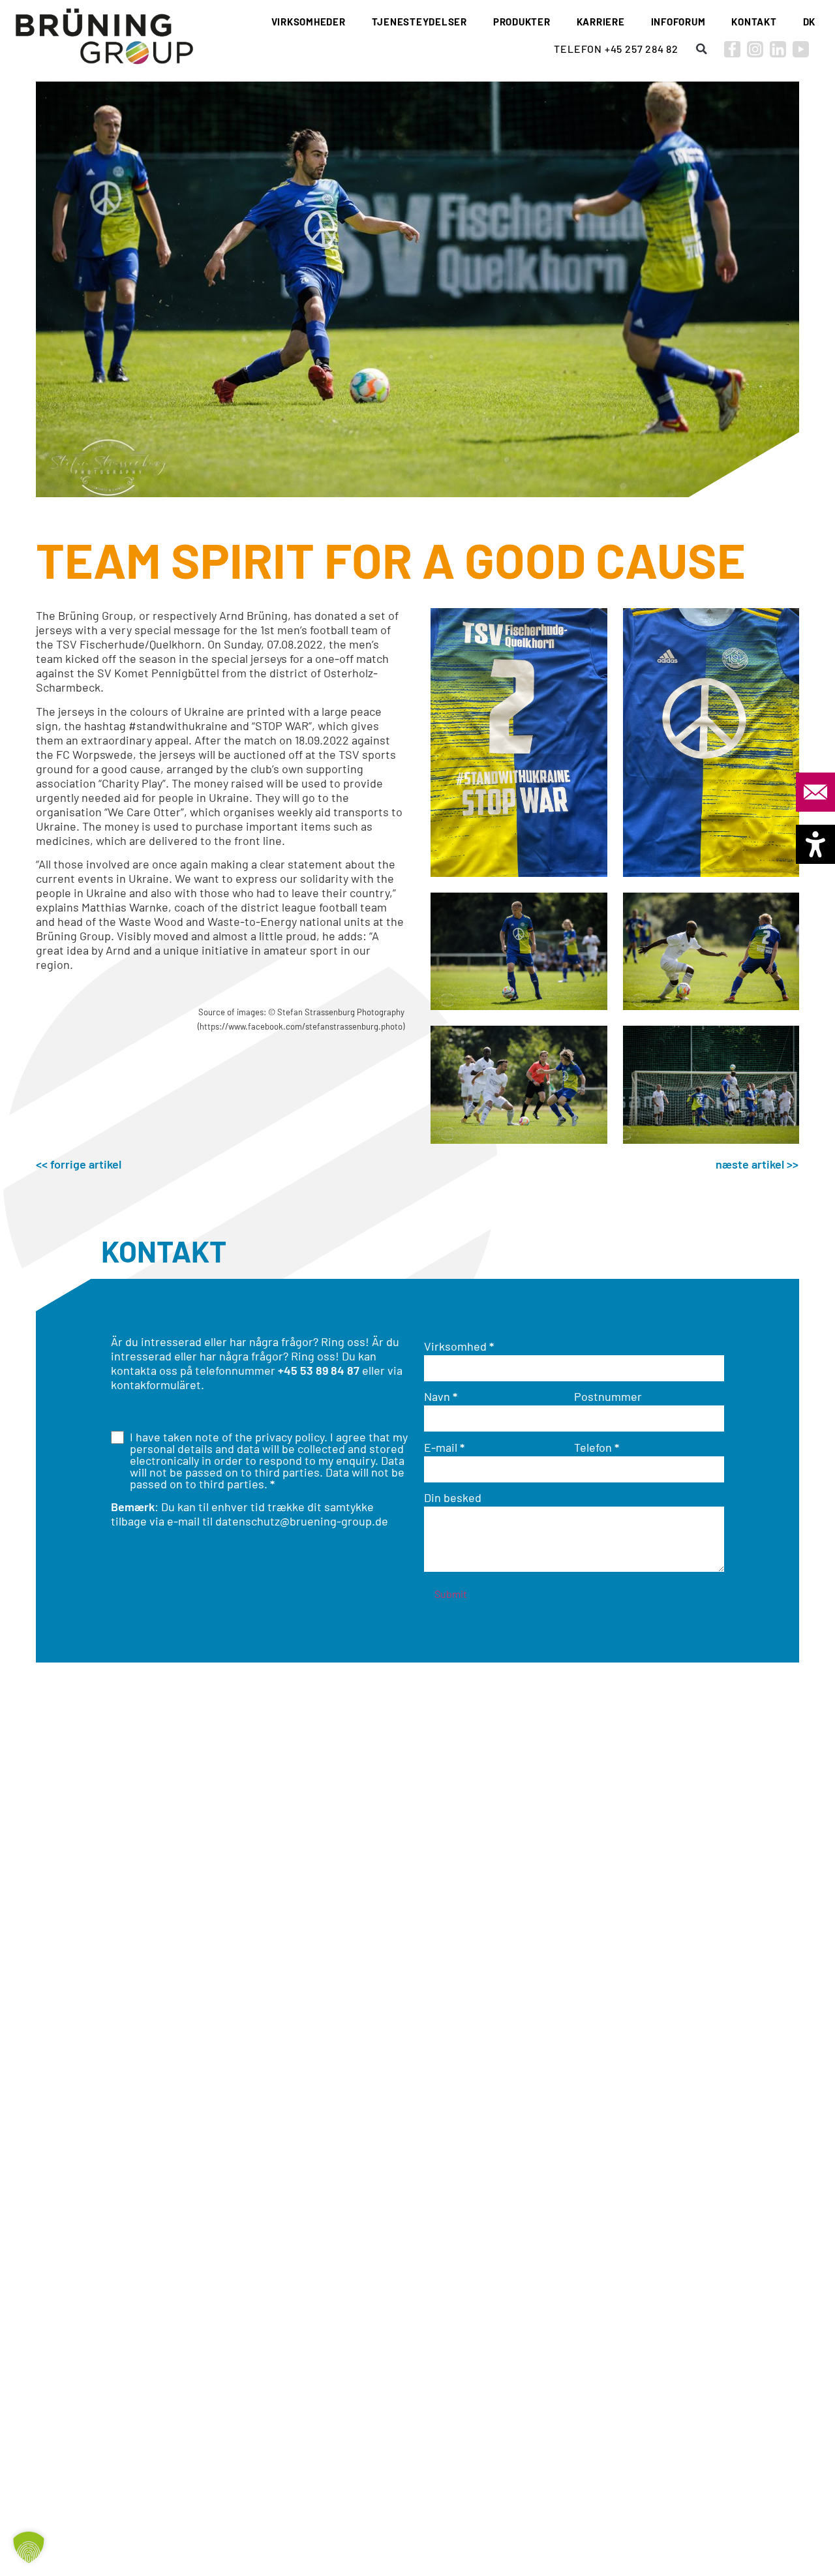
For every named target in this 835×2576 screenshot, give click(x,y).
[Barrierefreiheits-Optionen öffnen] (815, 844)
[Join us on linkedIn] (778, 49)
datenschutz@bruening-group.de (302, 1521)
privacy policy (290, 1437)
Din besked (453, 1497)
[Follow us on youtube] (801, 49)
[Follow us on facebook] (732, 49)
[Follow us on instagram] (755, 49)
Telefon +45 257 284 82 (616, 49)
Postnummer (608, 1396)
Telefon (597, 1447)
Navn (441, 1396)
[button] (701, 49)
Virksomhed (459, 1346)
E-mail (444, 1447)
